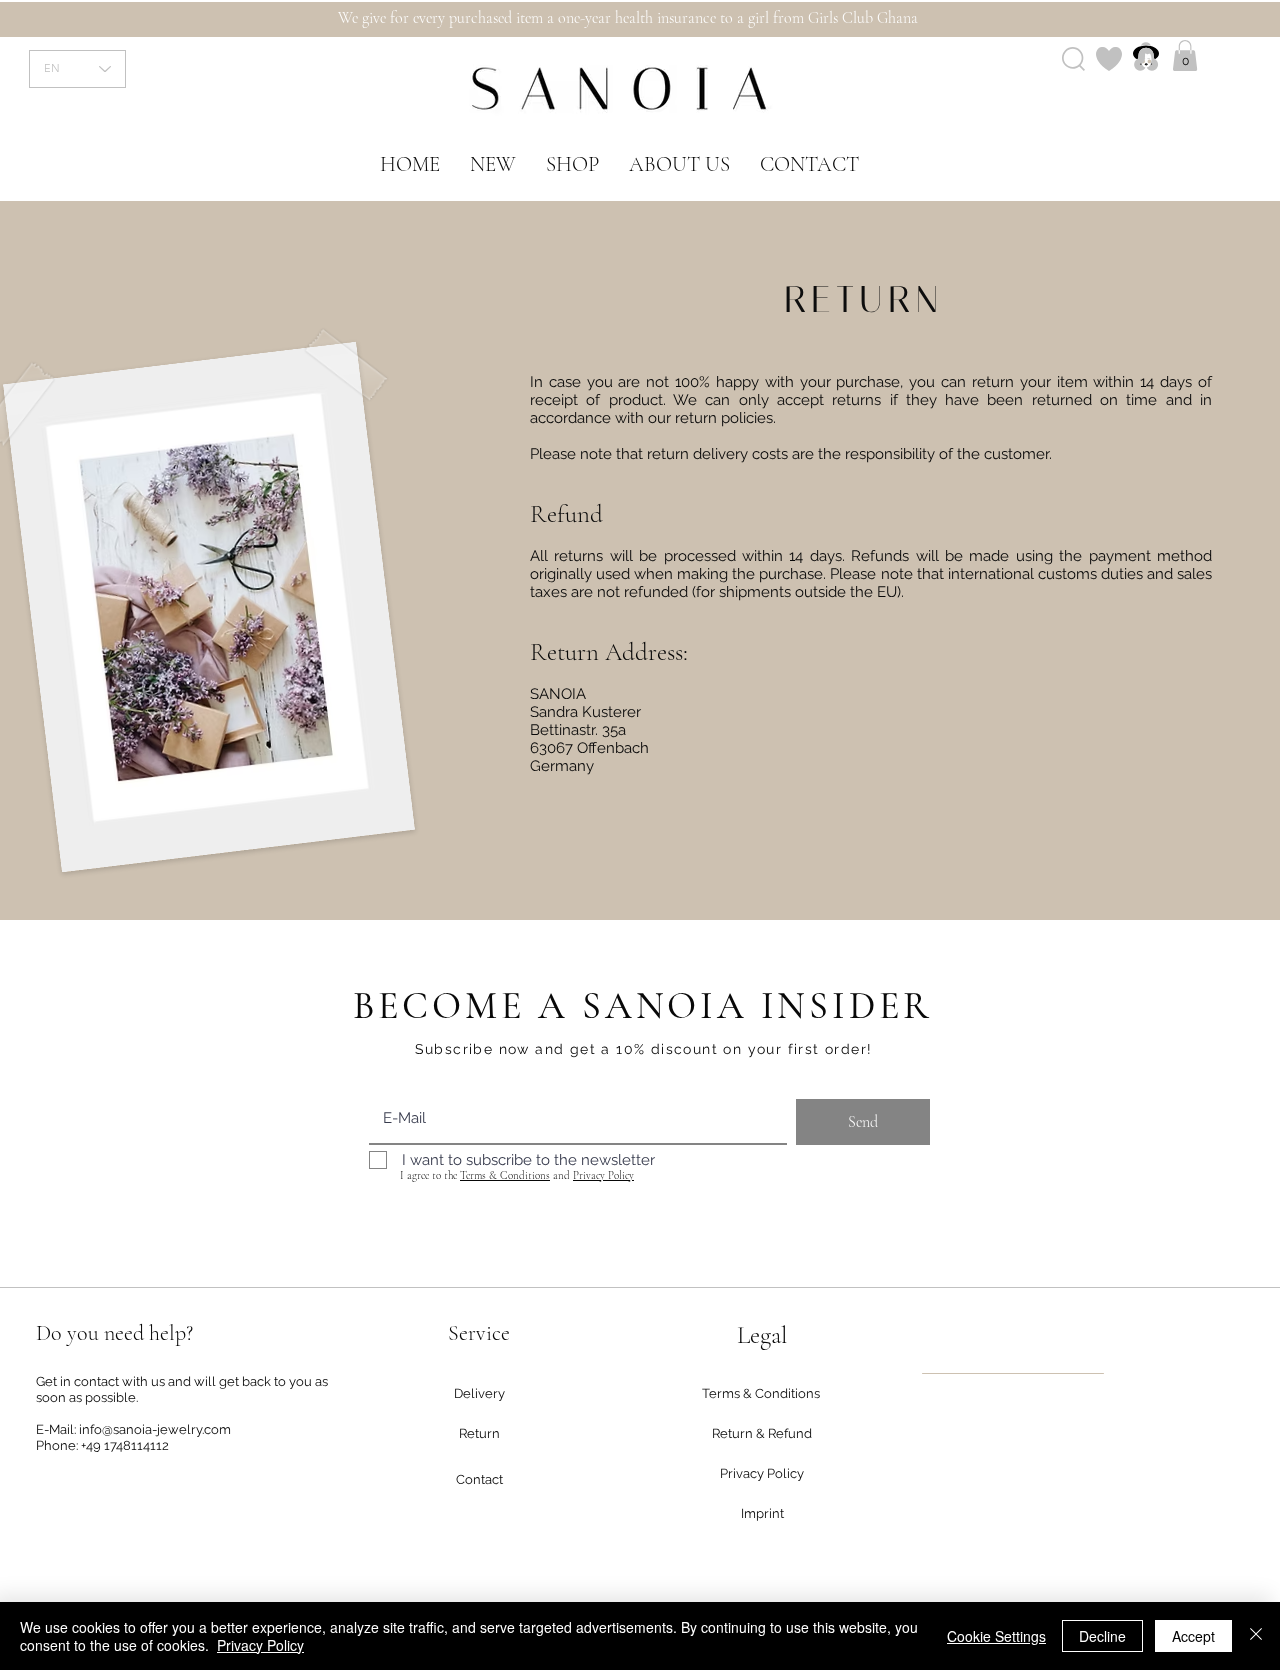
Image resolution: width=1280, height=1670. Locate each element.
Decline (1102, 1636)
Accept (1193, 1636)
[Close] (1256, 1636)
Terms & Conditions (505, 1175)
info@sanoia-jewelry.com (155, 1429)
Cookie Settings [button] (996, 1636)
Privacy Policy (603, 1175)
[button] (1185, 55)
